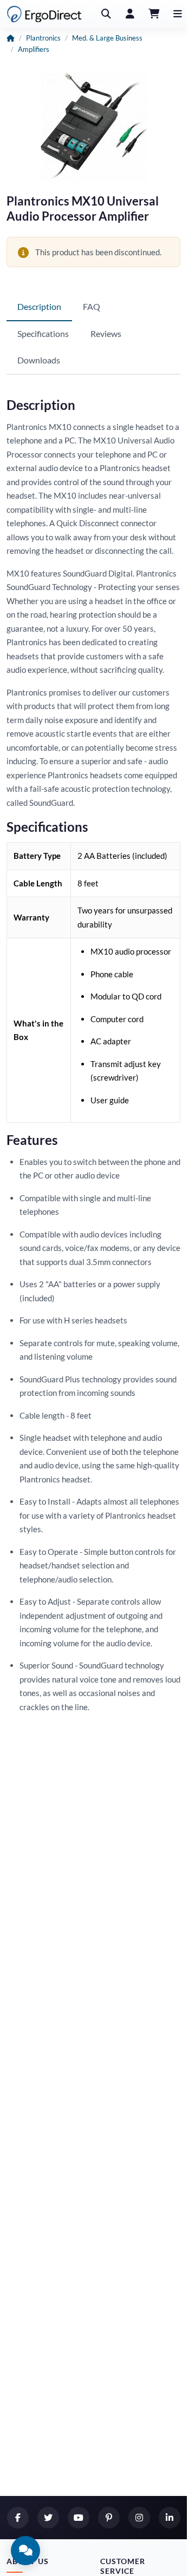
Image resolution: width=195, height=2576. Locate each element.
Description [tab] (39, 306)
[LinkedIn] (170, 2518)
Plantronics (43, 38)
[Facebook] (18, 2518)
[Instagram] (139, 2518)
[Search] (106, 14)
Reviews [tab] (106, 333)
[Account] (130, 14)
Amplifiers (34, 49)
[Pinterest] (109, 2518)
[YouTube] (79, 2518)
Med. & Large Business (107, 38)
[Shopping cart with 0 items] (154, 14)
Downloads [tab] (39, 360)
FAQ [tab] (92, 306)
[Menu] (178, 14)
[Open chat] (25, 2551)
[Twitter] (48, 2518)
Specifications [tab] (43, 333)
